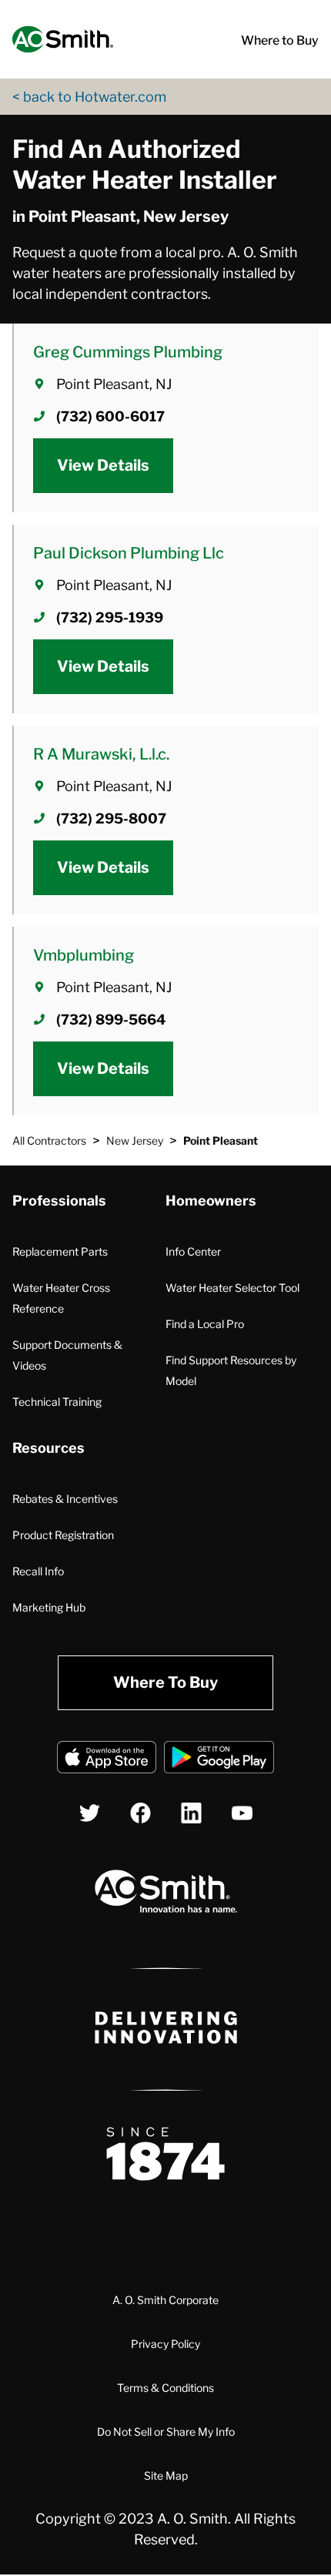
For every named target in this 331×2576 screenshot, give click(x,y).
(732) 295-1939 (110, 617)
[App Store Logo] (107, 1760)
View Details (103, 465)
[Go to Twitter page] (90, 1813)
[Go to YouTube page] (242, 1813)
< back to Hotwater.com (89, 97)
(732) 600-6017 (110, 416)
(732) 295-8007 (111, 818)
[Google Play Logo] (219, 1760)
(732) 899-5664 (111, 1020)
